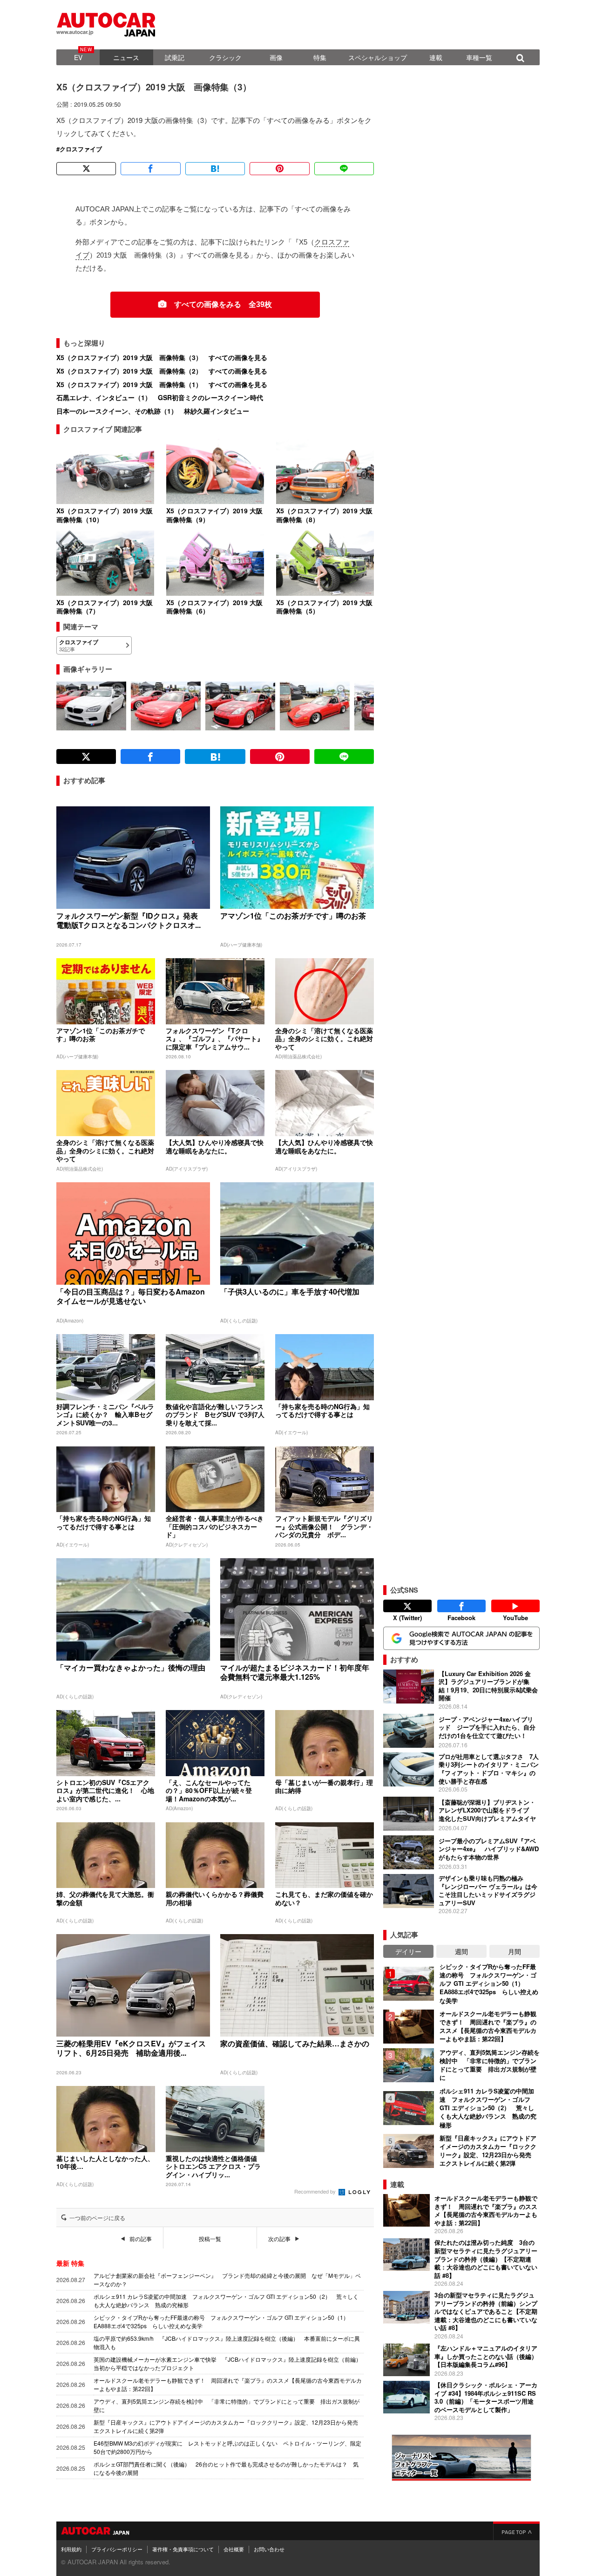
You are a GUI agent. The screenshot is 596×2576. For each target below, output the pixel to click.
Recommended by (316, 2191)
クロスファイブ (81, 149)
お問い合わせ (269, 2549)
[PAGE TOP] (516, 2531)
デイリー (408, 1951)
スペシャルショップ (378, 57)
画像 (276, 57)
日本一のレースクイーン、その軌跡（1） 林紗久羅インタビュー (153, 411)
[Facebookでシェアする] (150, 169)
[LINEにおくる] (344, 169)
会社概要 (234, 2549)
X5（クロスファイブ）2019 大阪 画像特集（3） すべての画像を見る (162, 357)
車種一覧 (479, 57)
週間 (461, 1951)
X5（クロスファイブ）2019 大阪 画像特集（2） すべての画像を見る (162, 371)
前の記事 (141, 2239)
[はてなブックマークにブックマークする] (215, 169)
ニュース (126, 57)
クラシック (225, 57)
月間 (515, 1951)
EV (78, 57)
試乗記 (175, 57)
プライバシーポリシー (117, 2549)
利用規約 (71, 2549)
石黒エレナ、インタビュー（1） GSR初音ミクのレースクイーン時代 (160, 397)
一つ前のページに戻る (97, 2218)
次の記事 (279, 2239)
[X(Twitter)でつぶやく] (86, 169)
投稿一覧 (210, 2239)
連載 (436, 57)
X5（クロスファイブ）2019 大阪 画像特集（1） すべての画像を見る (162, 384)
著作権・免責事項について (183, 2549)
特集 (320, 57)
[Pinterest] (279, 169)
